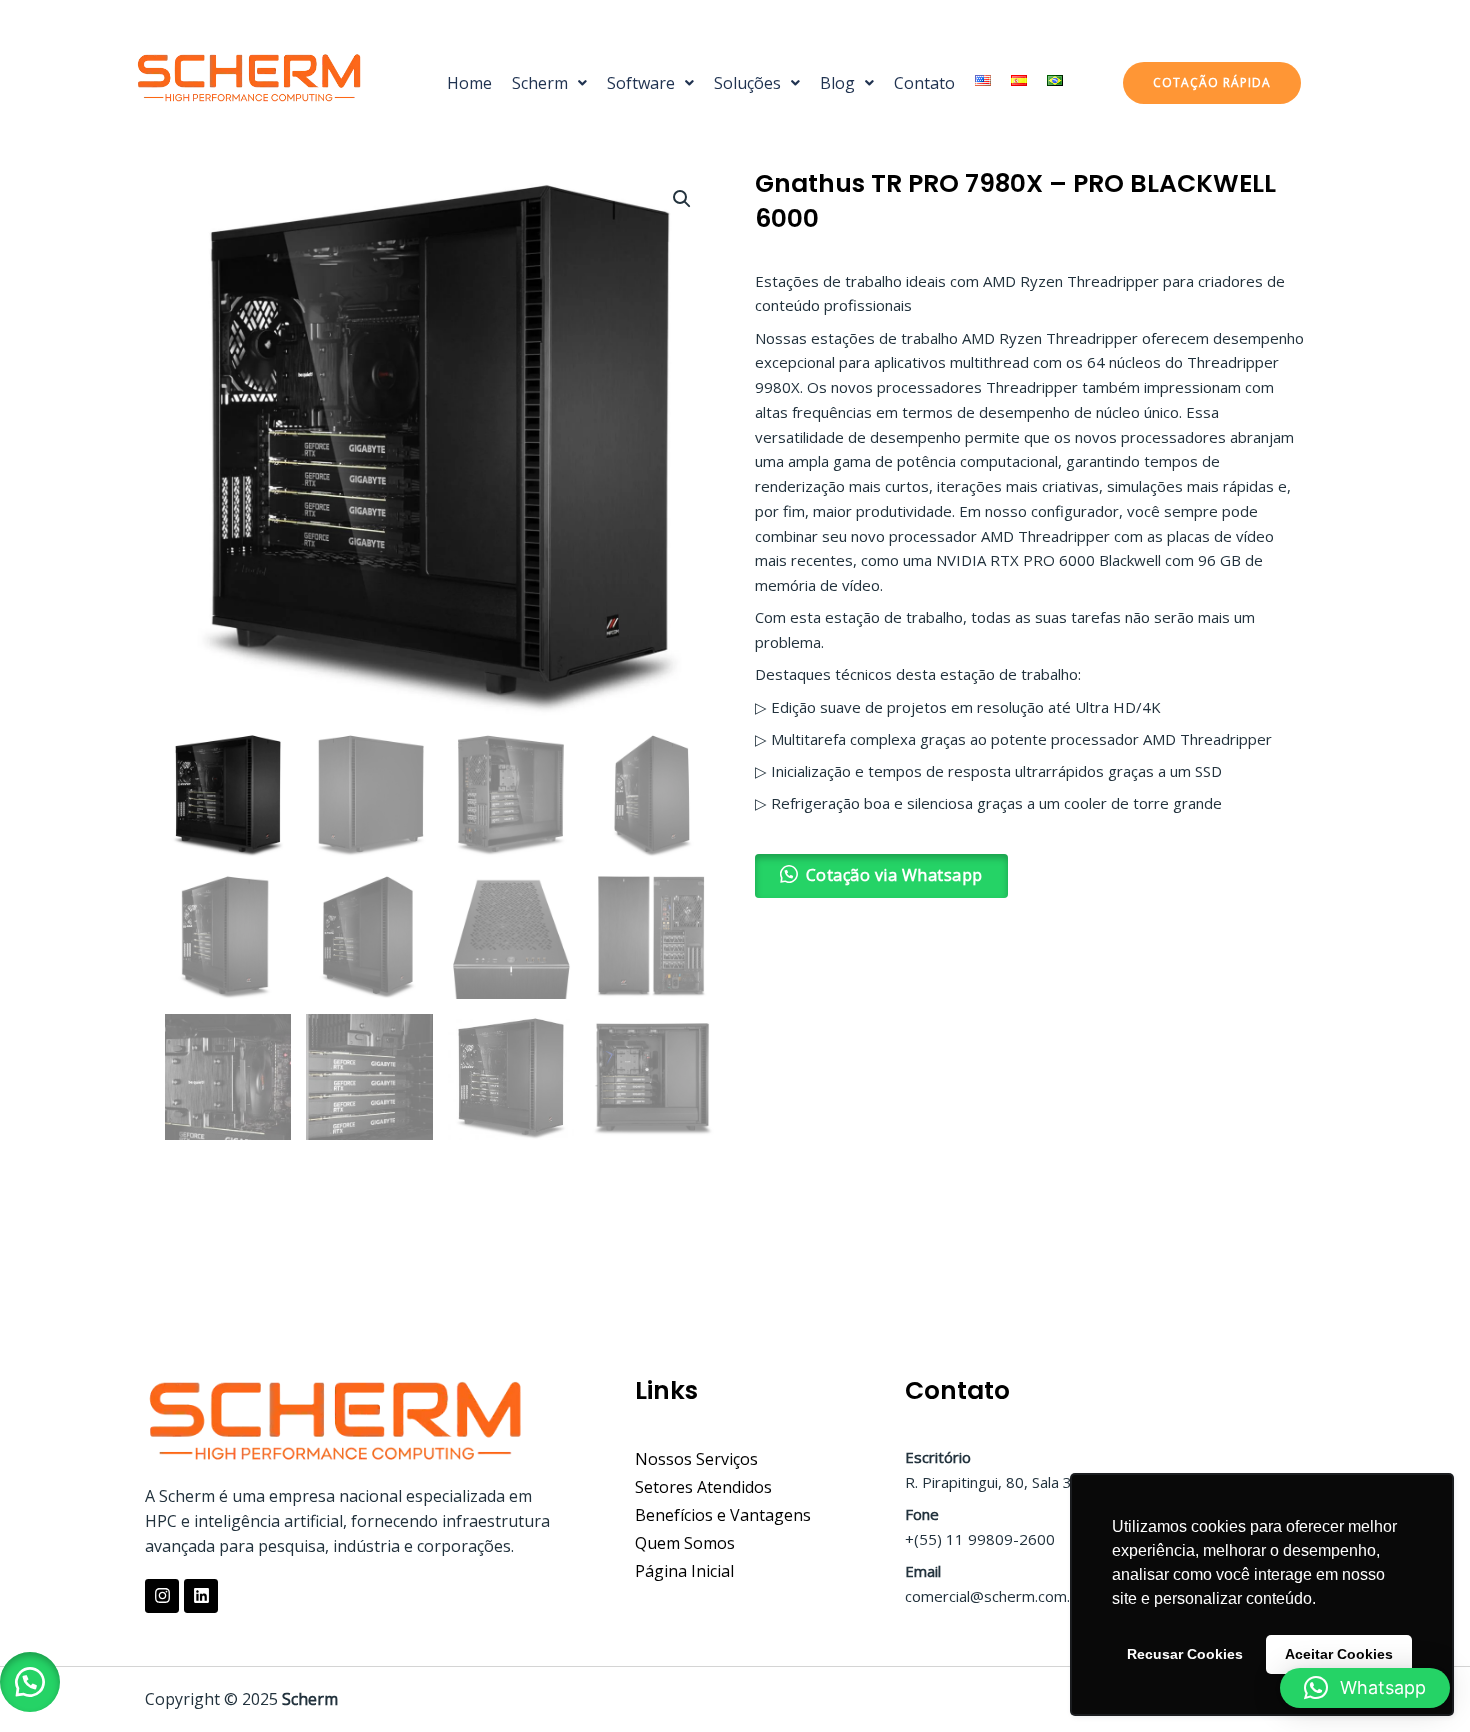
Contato (924, 83)
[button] (549, 83)
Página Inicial (684, 1571)
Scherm (540, 83)
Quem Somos (685, 1543)
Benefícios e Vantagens (723, 1515)
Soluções (747, 83)
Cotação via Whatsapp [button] (894, 875)
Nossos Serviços (696, 1459)
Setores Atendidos (703, 1487)
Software (641, 83)
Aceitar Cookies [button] (1339, 1654)
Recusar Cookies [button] (1185, 1654)
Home (469, 83)
